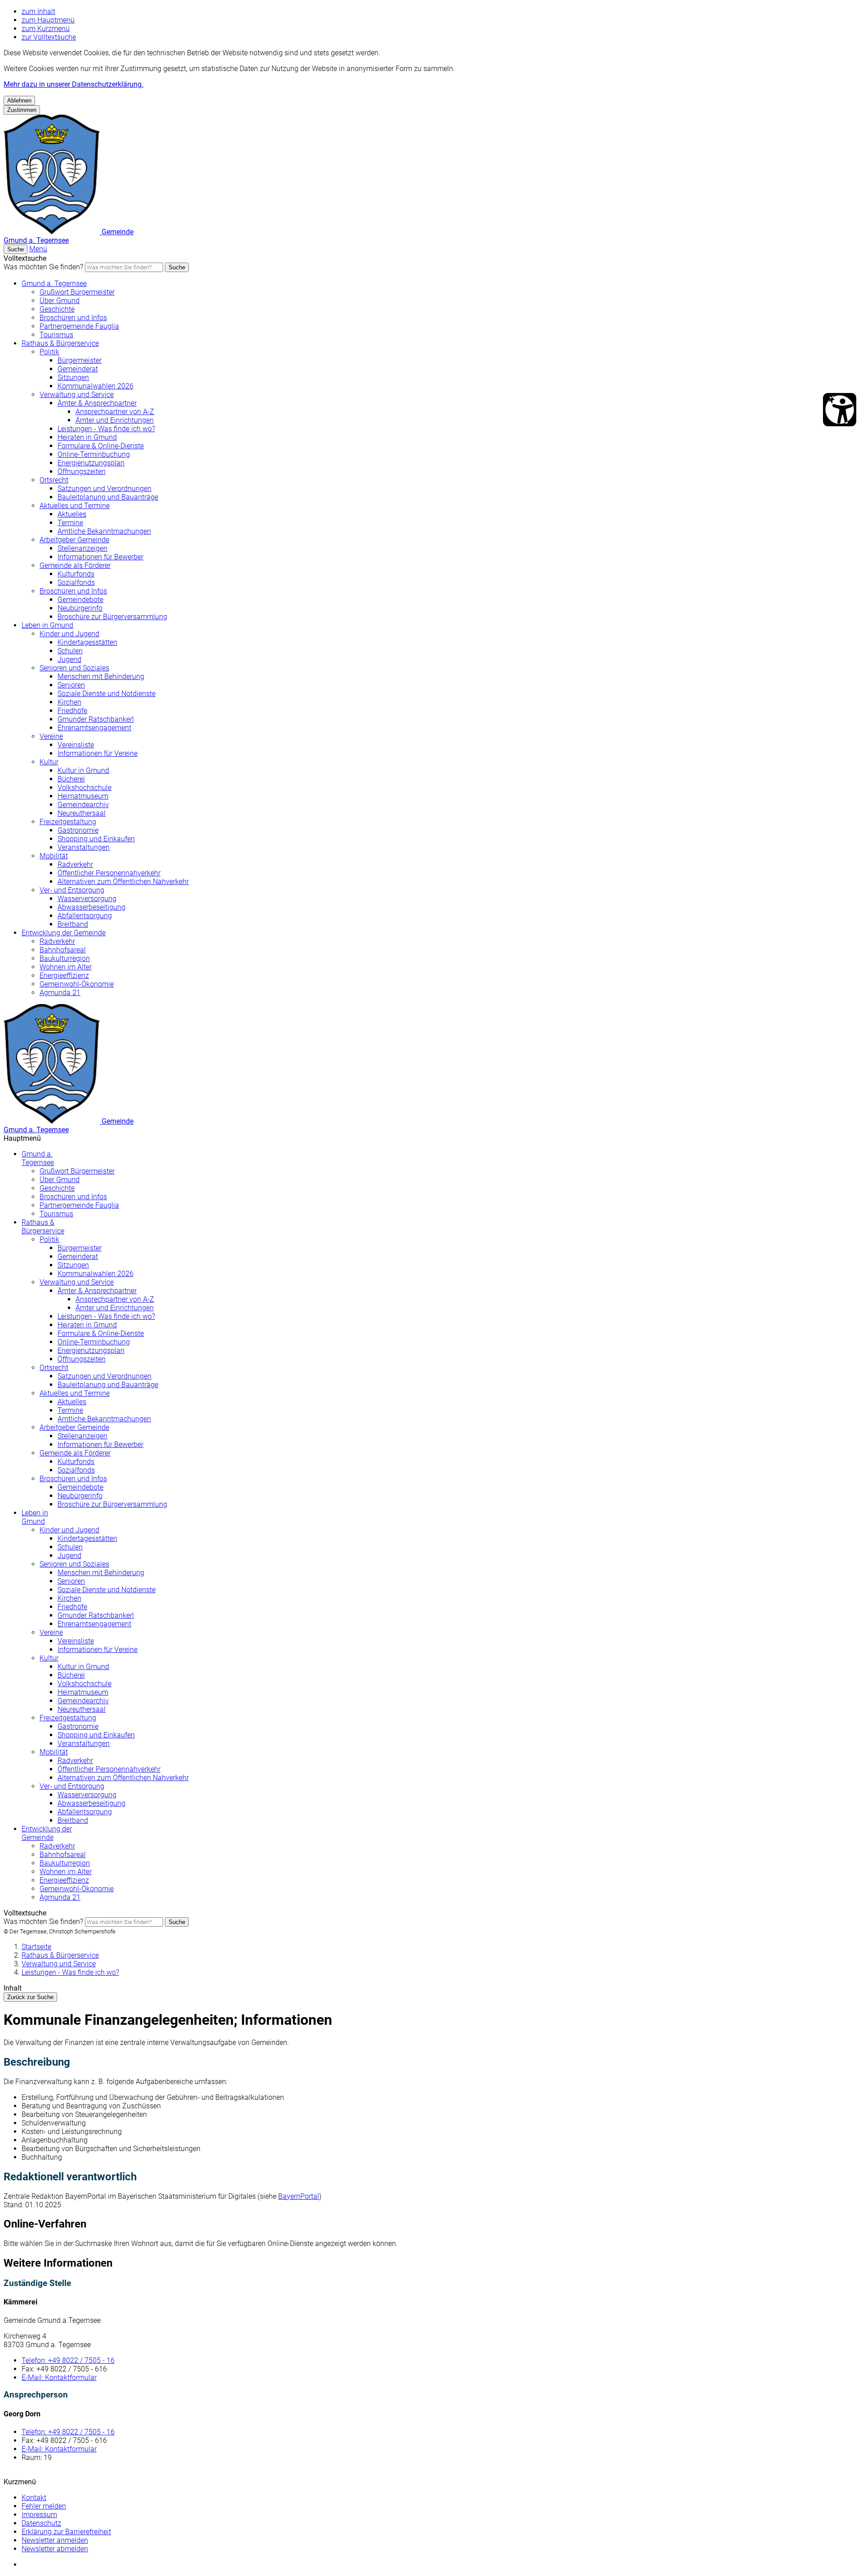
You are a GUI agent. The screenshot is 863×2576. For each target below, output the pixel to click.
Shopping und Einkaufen (96, 839)
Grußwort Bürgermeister (77, 292)
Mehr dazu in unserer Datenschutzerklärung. (73, 84)
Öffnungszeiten (82, 471)
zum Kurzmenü (46, 29)
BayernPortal (299, 2196)
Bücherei (71, 779)
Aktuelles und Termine (75, 506)
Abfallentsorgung (85, 916)
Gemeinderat (78, 369)
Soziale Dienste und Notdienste (107, 694)
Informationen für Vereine (98, 753)
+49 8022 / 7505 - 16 (68, 2360)
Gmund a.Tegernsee (38, 1158)
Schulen (70, 651)
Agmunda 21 (60, 993)
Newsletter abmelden (55, 2549)
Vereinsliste (76, 745)
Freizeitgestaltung (68, 822)
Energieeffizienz (64, 975)
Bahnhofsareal (63, 950)
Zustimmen (22, 110)
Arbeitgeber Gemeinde (74, 540)
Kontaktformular (59, 2377)
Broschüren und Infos (73, 318)
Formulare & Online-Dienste (101, 446)
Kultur (49, 762)
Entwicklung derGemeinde (47, 1833)
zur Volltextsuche (49, 37)
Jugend (69, 659)
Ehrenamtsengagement (94, 728)
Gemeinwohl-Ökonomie (77, 984)
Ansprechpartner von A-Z (115, 412)
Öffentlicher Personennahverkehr (109, 873)
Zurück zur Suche (30, 1997)
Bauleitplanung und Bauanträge (108, 497)
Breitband (73, 924)
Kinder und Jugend (69, 634)
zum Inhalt (38, 11)
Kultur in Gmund (83, 770)
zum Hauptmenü (48, 20)
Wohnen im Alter (66, 967)
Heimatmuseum (83, 796)
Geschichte (57, 309)
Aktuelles (72, 514)
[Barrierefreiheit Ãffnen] (840, 410)
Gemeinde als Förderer (75, 565)
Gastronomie (78, 830)
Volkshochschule (85, 788)
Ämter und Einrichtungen (115, 420)
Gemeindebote (80, 600)
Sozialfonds (76, 583)
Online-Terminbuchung (94, 454)
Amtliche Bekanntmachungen (104, 531)
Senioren (71, 685)
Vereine (51, 736)
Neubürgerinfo (80, 608)
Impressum (39, 2515)
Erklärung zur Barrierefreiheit (66, 2532)
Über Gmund (60, 301)
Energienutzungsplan (91, 463)
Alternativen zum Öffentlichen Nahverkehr (123, 882)
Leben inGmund (35, 1517)
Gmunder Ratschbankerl (96, 719)
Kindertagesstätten (87, 642)
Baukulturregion (65, 958)
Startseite (36, 1947)
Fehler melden (44, 2506)
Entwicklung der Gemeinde (64, 933)
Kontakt (34, 2498)
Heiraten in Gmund (87, 437)
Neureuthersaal (82, 813)
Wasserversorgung (87, 899)
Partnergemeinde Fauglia (79, 326)
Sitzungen (73, 377)
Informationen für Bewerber (100, 557)
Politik (49, 352)
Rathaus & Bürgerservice (60, 343)
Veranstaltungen (84, 847)
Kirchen (69, 702)
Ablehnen (19, 100)
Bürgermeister (80, 360)
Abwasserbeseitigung (91, 907)
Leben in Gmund (47, 625)
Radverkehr (75, 864)
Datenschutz (41, 2523)
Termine (70, 523)
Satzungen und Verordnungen (105, 489)
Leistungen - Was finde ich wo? (106, 429)
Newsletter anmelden (55, 2540)
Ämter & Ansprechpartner (97, 403)
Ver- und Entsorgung (72, 890)
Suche (177, 267)
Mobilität (54, 856)
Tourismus (56, 335)
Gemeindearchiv (83, 805)
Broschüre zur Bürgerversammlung (112, 617)
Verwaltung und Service (77, 395)
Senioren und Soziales (74, 668)
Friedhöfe (72, 711)
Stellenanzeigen (82, 548)
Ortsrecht (54, 480)
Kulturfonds (76, 574)
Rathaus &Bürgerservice (43, 1227)
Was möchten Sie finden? (43, 267)
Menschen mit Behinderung (101, 676)
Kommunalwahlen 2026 (96, 386)
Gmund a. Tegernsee (54, 283)
